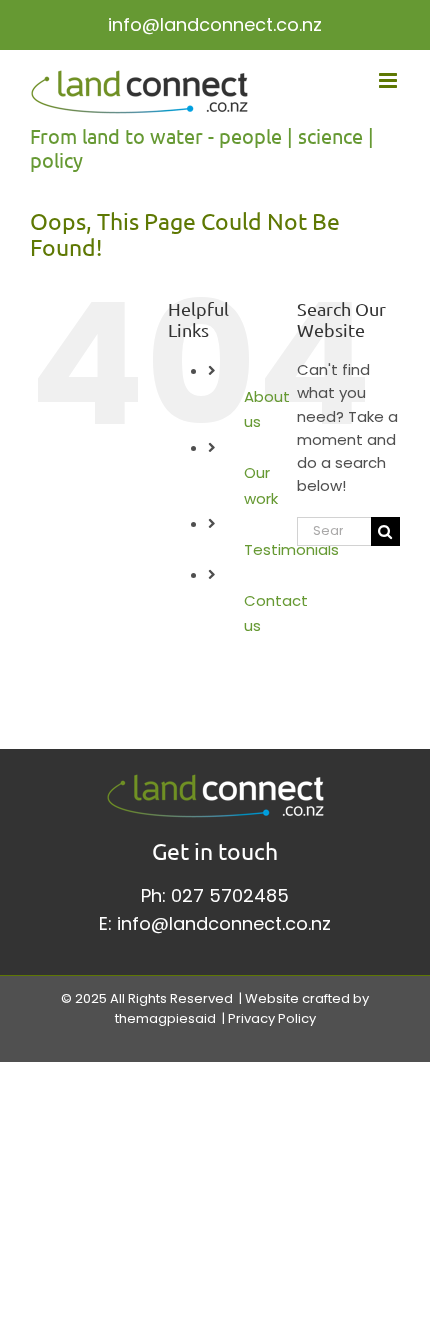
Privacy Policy (272, 1018)
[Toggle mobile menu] (389, 80)
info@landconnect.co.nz (215, 24)
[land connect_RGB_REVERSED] (215, 781)
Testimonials (291, 549)
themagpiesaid (165, 1018)
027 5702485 (230, 895)
